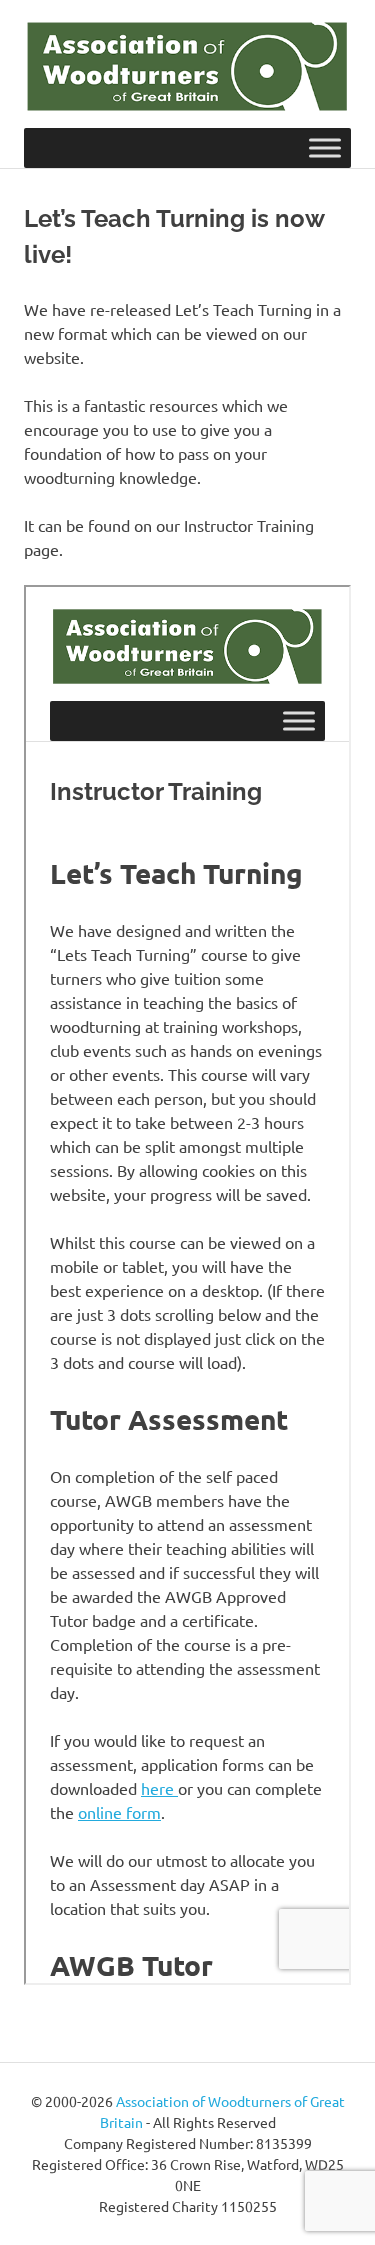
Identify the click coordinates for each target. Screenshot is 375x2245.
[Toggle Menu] (325, 148)
